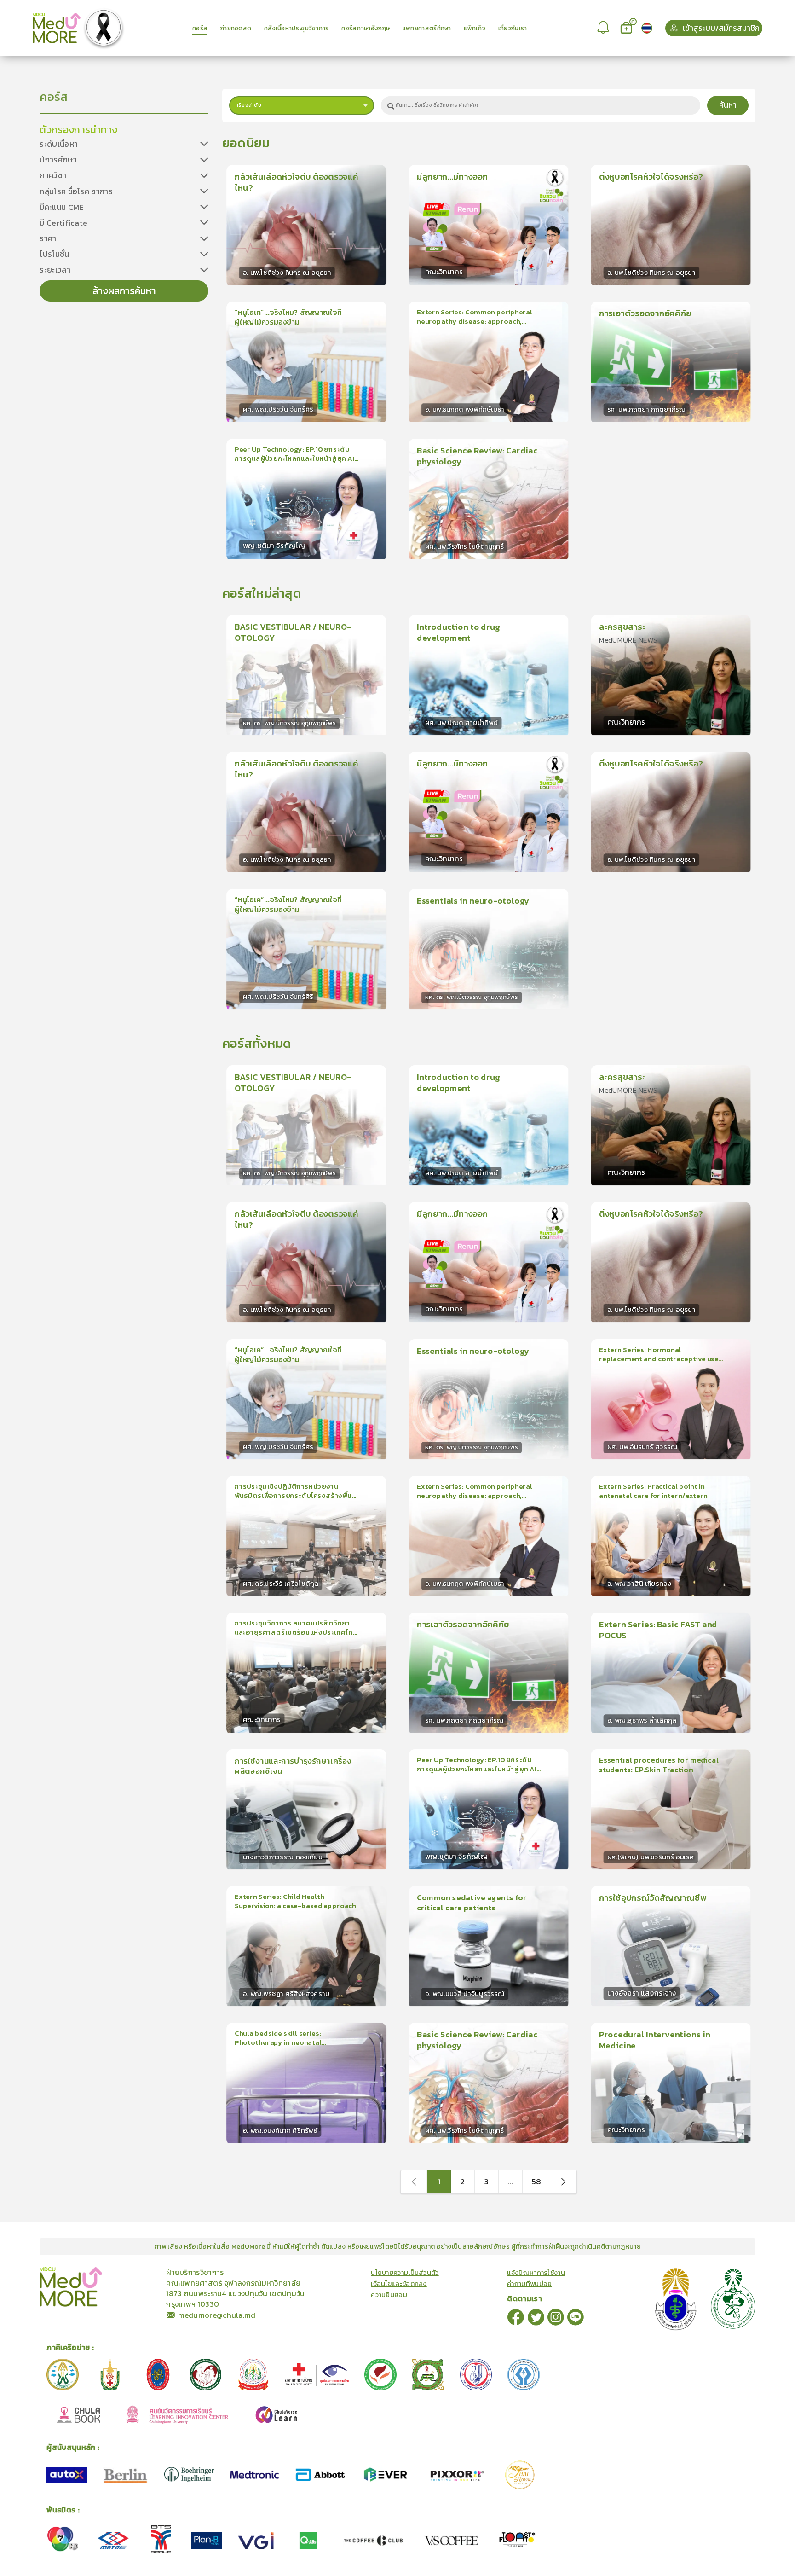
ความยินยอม (389, 2295)
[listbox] (604, 28)
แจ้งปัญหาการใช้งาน (536, 2273)
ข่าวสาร (130, 2272)
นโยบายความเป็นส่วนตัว (405, 2273)
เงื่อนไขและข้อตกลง (399, 2284)
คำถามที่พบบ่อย (529, 2284)
